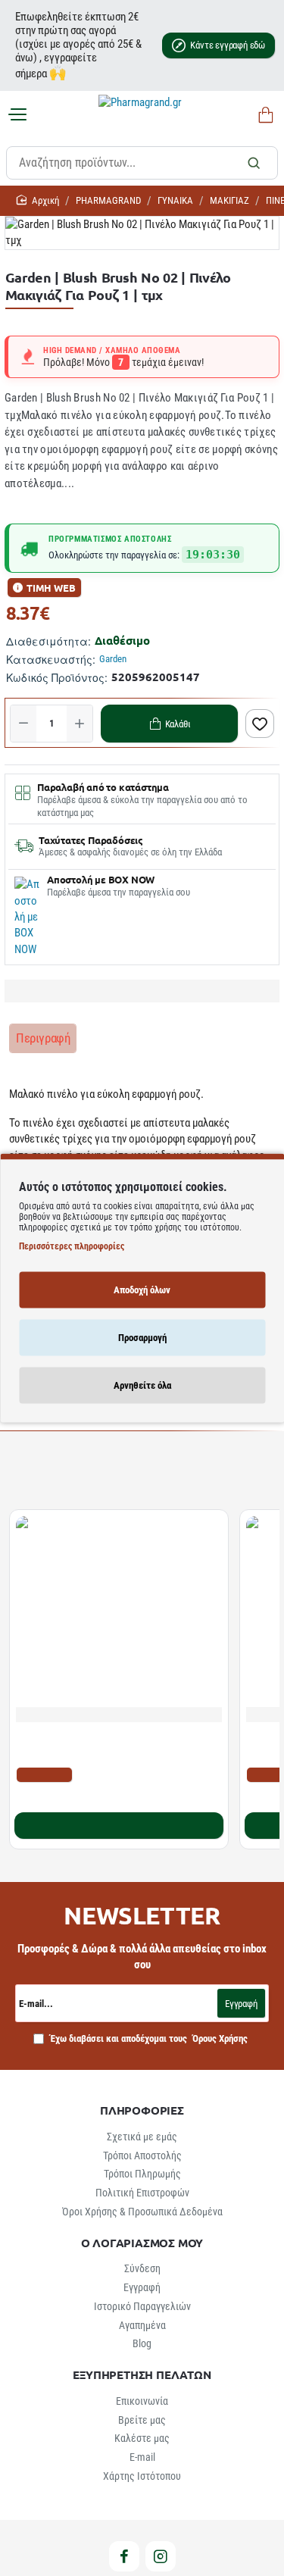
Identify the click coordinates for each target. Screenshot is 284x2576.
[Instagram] (161, 2556)
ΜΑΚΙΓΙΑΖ (229, 200)
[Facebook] (124, 2556)
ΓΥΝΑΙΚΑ (175, 200)
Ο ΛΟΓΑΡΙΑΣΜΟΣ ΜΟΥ (142, 2243)
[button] (169, 724)
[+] (80, 724)
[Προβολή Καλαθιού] (263, 116)
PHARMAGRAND (108, 200)
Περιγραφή (43, 1038)
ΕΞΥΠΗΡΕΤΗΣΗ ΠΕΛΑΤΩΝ (142, 2375)
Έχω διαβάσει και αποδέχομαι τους (148, 2038)
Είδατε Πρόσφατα (234, 1473)
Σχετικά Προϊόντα (60, 1473)
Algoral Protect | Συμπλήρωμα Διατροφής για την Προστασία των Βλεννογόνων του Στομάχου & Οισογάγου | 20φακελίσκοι (112, 1745)
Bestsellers (148, 1473)
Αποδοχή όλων (142, 1289)
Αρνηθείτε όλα (142, 1385)
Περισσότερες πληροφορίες (72, 1246)
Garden (113, 659)
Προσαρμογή (142, 1337)
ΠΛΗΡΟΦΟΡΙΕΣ (142, 2110)
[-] (23, 724)
